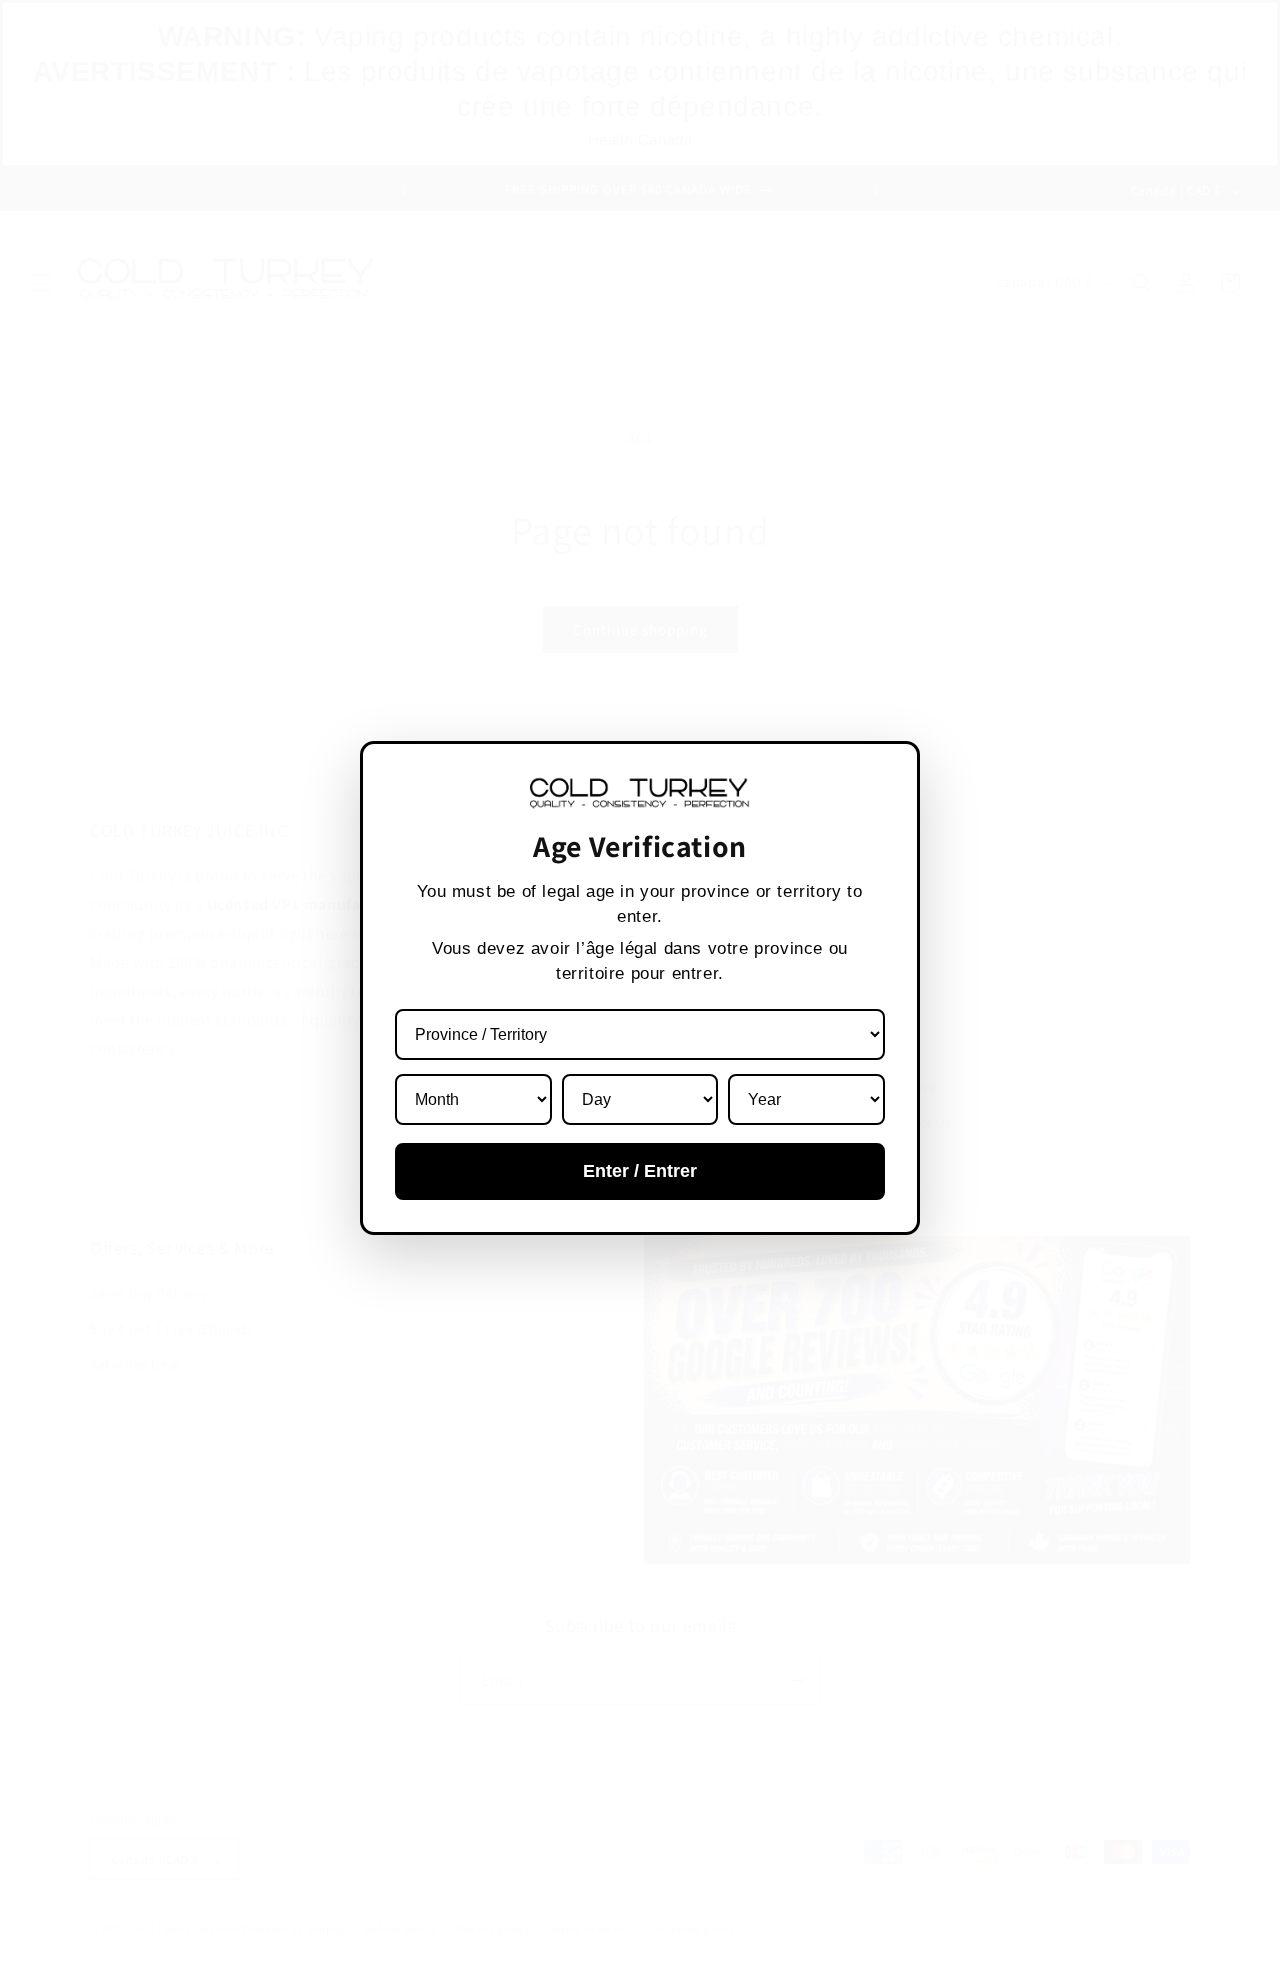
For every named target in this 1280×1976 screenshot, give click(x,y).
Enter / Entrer (640, 1171)
